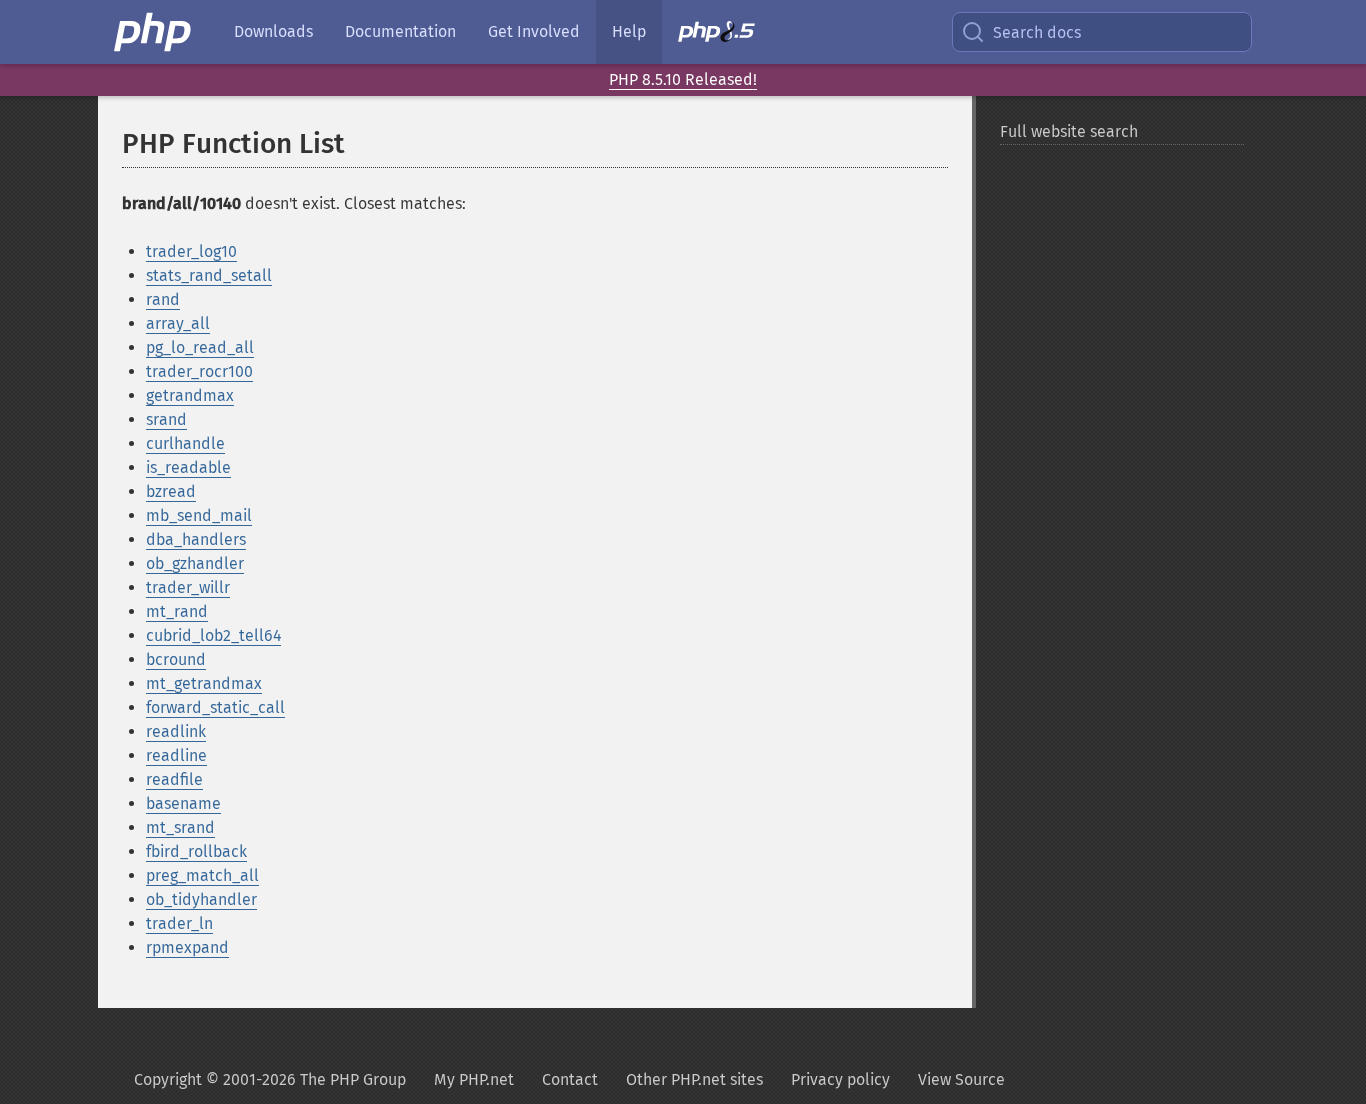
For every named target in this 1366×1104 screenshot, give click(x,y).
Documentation (400, 31)
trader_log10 (191, 251)
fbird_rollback (196, 851)
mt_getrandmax (204, 683)
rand (163, 299)
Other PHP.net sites (694, 1079)
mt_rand (177, 611)
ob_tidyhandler (201, 899)
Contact (570, 1079)
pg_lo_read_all (200, 347)
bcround (176, 659)
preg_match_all (202, 875)
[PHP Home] (154, 32)
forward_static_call (215, 707)
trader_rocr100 (199, 371)
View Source (961, 1079)
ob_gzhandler (195, 563)
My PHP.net (474, 1079)
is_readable (188, 467)
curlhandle (185, 443)
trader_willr (188, 587)
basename (183, 803)
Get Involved (534, 31)
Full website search (1069, 131)
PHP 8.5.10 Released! (683, 79)
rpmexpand (187, 947)
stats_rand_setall (209, 275)
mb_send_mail (199, 515)
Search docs (1037, 32)
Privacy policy (840, 1079)
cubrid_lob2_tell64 (213, 635)
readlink (176, 731)
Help (629, 31)
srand (166, 419)
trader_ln (179, 923)
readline (176, 755)
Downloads (273, 31)
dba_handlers (196, 539)
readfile (174, 779)
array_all (178, 323)
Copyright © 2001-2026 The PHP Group (270, 1079)
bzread (171, 491)
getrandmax (190, 395)
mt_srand (180, 827)
